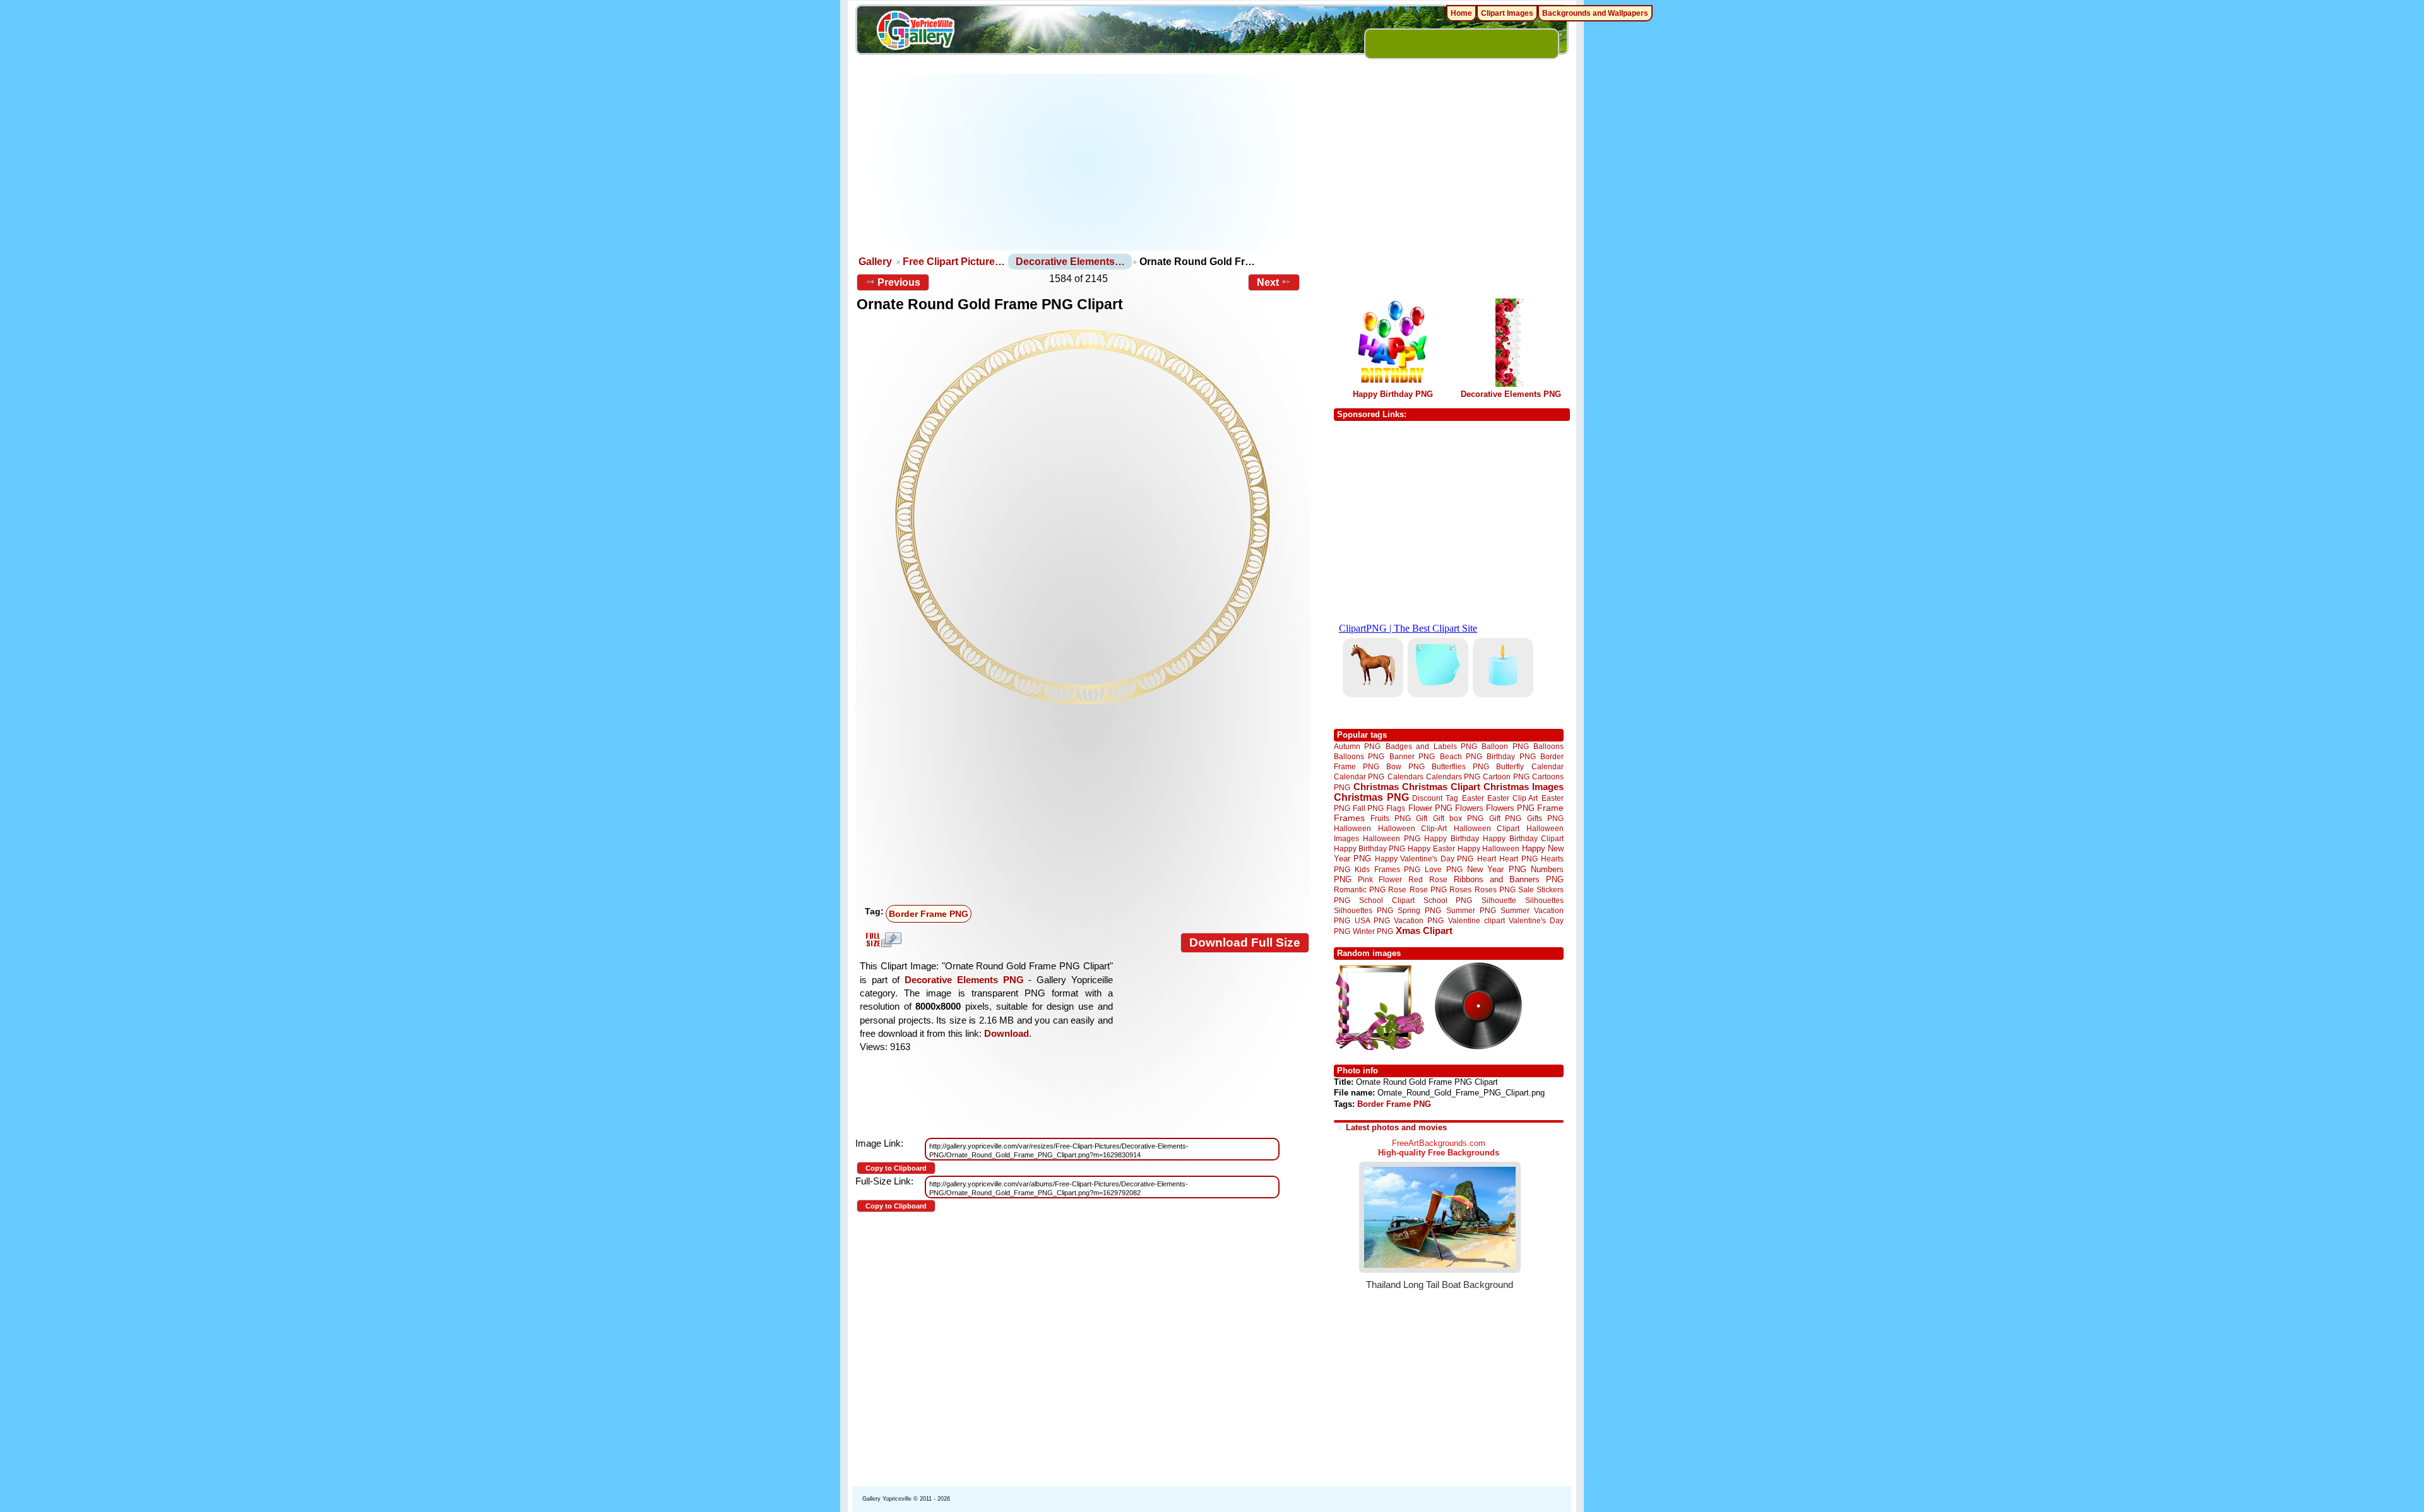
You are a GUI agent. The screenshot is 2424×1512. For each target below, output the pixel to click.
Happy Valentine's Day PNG (1424, 859)
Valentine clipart (1476, 920)
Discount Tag (1435, 798)
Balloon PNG (1505, 746)
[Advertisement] (1086, 162)
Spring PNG (1419, 910)
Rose (1397, 890)
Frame (1550, 808)
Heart (1487, 859)
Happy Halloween (1488, 848)
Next (1268, 282)
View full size (882, 940)
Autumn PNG (1357, 746)
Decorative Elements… (1070, 262)
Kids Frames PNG (1387, 869)
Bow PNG (1405, 766)
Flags (1396, 808)
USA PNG (1372, 920)
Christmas (1376, 787)
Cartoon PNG (1506, 777)
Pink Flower (1380, 879)
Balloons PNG (1359, 756)
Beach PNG (1461, 756)
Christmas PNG (1371, 797)
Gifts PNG (1545, 818)
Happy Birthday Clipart (1523, 838)
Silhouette (1499, 900)
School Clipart (1387, 900)
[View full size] (1083, 517)
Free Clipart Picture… (954, 262)
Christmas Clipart (1441, 787)
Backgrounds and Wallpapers (1595, 13)
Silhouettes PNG (1363, 910)
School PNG (1448, 900)
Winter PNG (1373, 931)
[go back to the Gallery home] (915, 32)
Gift (1422, 818)
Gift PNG (1506, 818)
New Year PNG (1497, 869)
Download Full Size (1245, 942)
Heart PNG (1518, 859)
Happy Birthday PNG (1393, 394)
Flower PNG (1430, 808)
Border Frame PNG (929, 914)
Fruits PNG (1391, 818)
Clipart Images (1507, 13)
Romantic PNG (1360, 890)
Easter (1473, 798)
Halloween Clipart (1487, 828)
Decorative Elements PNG (964, 980)
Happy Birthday (1451, 838)
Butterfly (1510, 766)
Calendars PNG (1453, 777)
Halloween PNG (1391, 838)
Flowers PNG (1510, 808)
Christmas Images (1524, 787)
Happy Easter (1431, 848)
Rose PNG (1428, 890)
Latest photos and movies (1396, 1127)
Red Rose (1428, 879)
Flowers (1469, 808)
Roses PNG (1495, 890)
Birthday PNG (1511, 756)
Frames (1349, 818)
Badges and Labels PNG (1431, 746)
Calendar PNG (1359, 777)
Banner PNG (1412, 756)
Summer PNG (1471, 910)
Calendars (1405, 777)
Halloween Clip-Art (1413, 828)
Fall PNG (1368, 808)
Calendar (1548, 766)
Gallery (875, 262)
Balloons (1548, 746)
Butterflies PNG (1460, 766)
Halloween (1352, 828)
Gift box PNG (1458, 818)
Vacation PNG (1419, 920)
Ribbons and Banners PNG (1509, 879)
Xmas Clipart (1424, 930)
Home (1461, 13)
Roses (1460, 890)
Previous (899, 282)
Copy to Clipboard (896, 1168)
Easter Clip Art (1512, 798)
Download (1007, 1033)
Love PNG (1443, 870)
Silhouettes (1544, 900)
